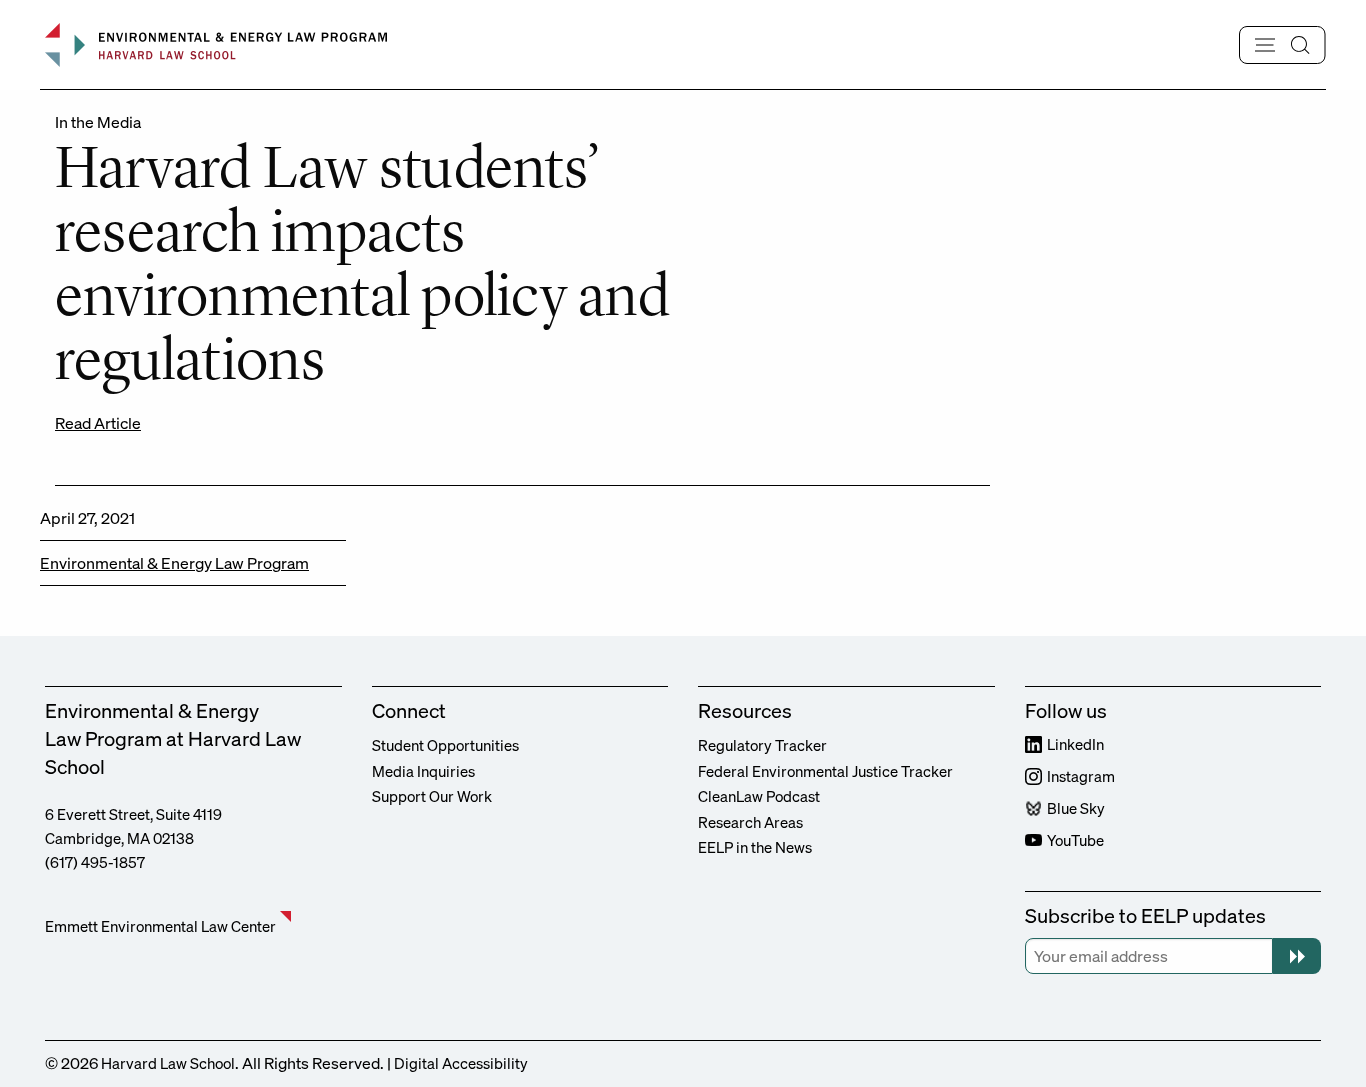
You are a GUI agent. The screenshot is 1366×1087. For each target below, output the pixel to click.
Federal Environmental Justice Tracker (825, 771)
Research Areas (750, 822)
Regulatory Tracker (762, 745)
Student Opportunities (445, 745)
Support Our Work (432, 796)
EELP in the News (755, 847)
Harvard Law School (168, 1063)
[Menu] (1282, 45)
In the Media (98, 122)
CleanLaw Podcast (759, 796)
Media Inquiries (423, 771)
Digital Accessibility (461, 1063)
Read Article (98, 423)
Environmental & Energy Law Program (174, 563)
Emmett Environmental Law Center (160, 926)
